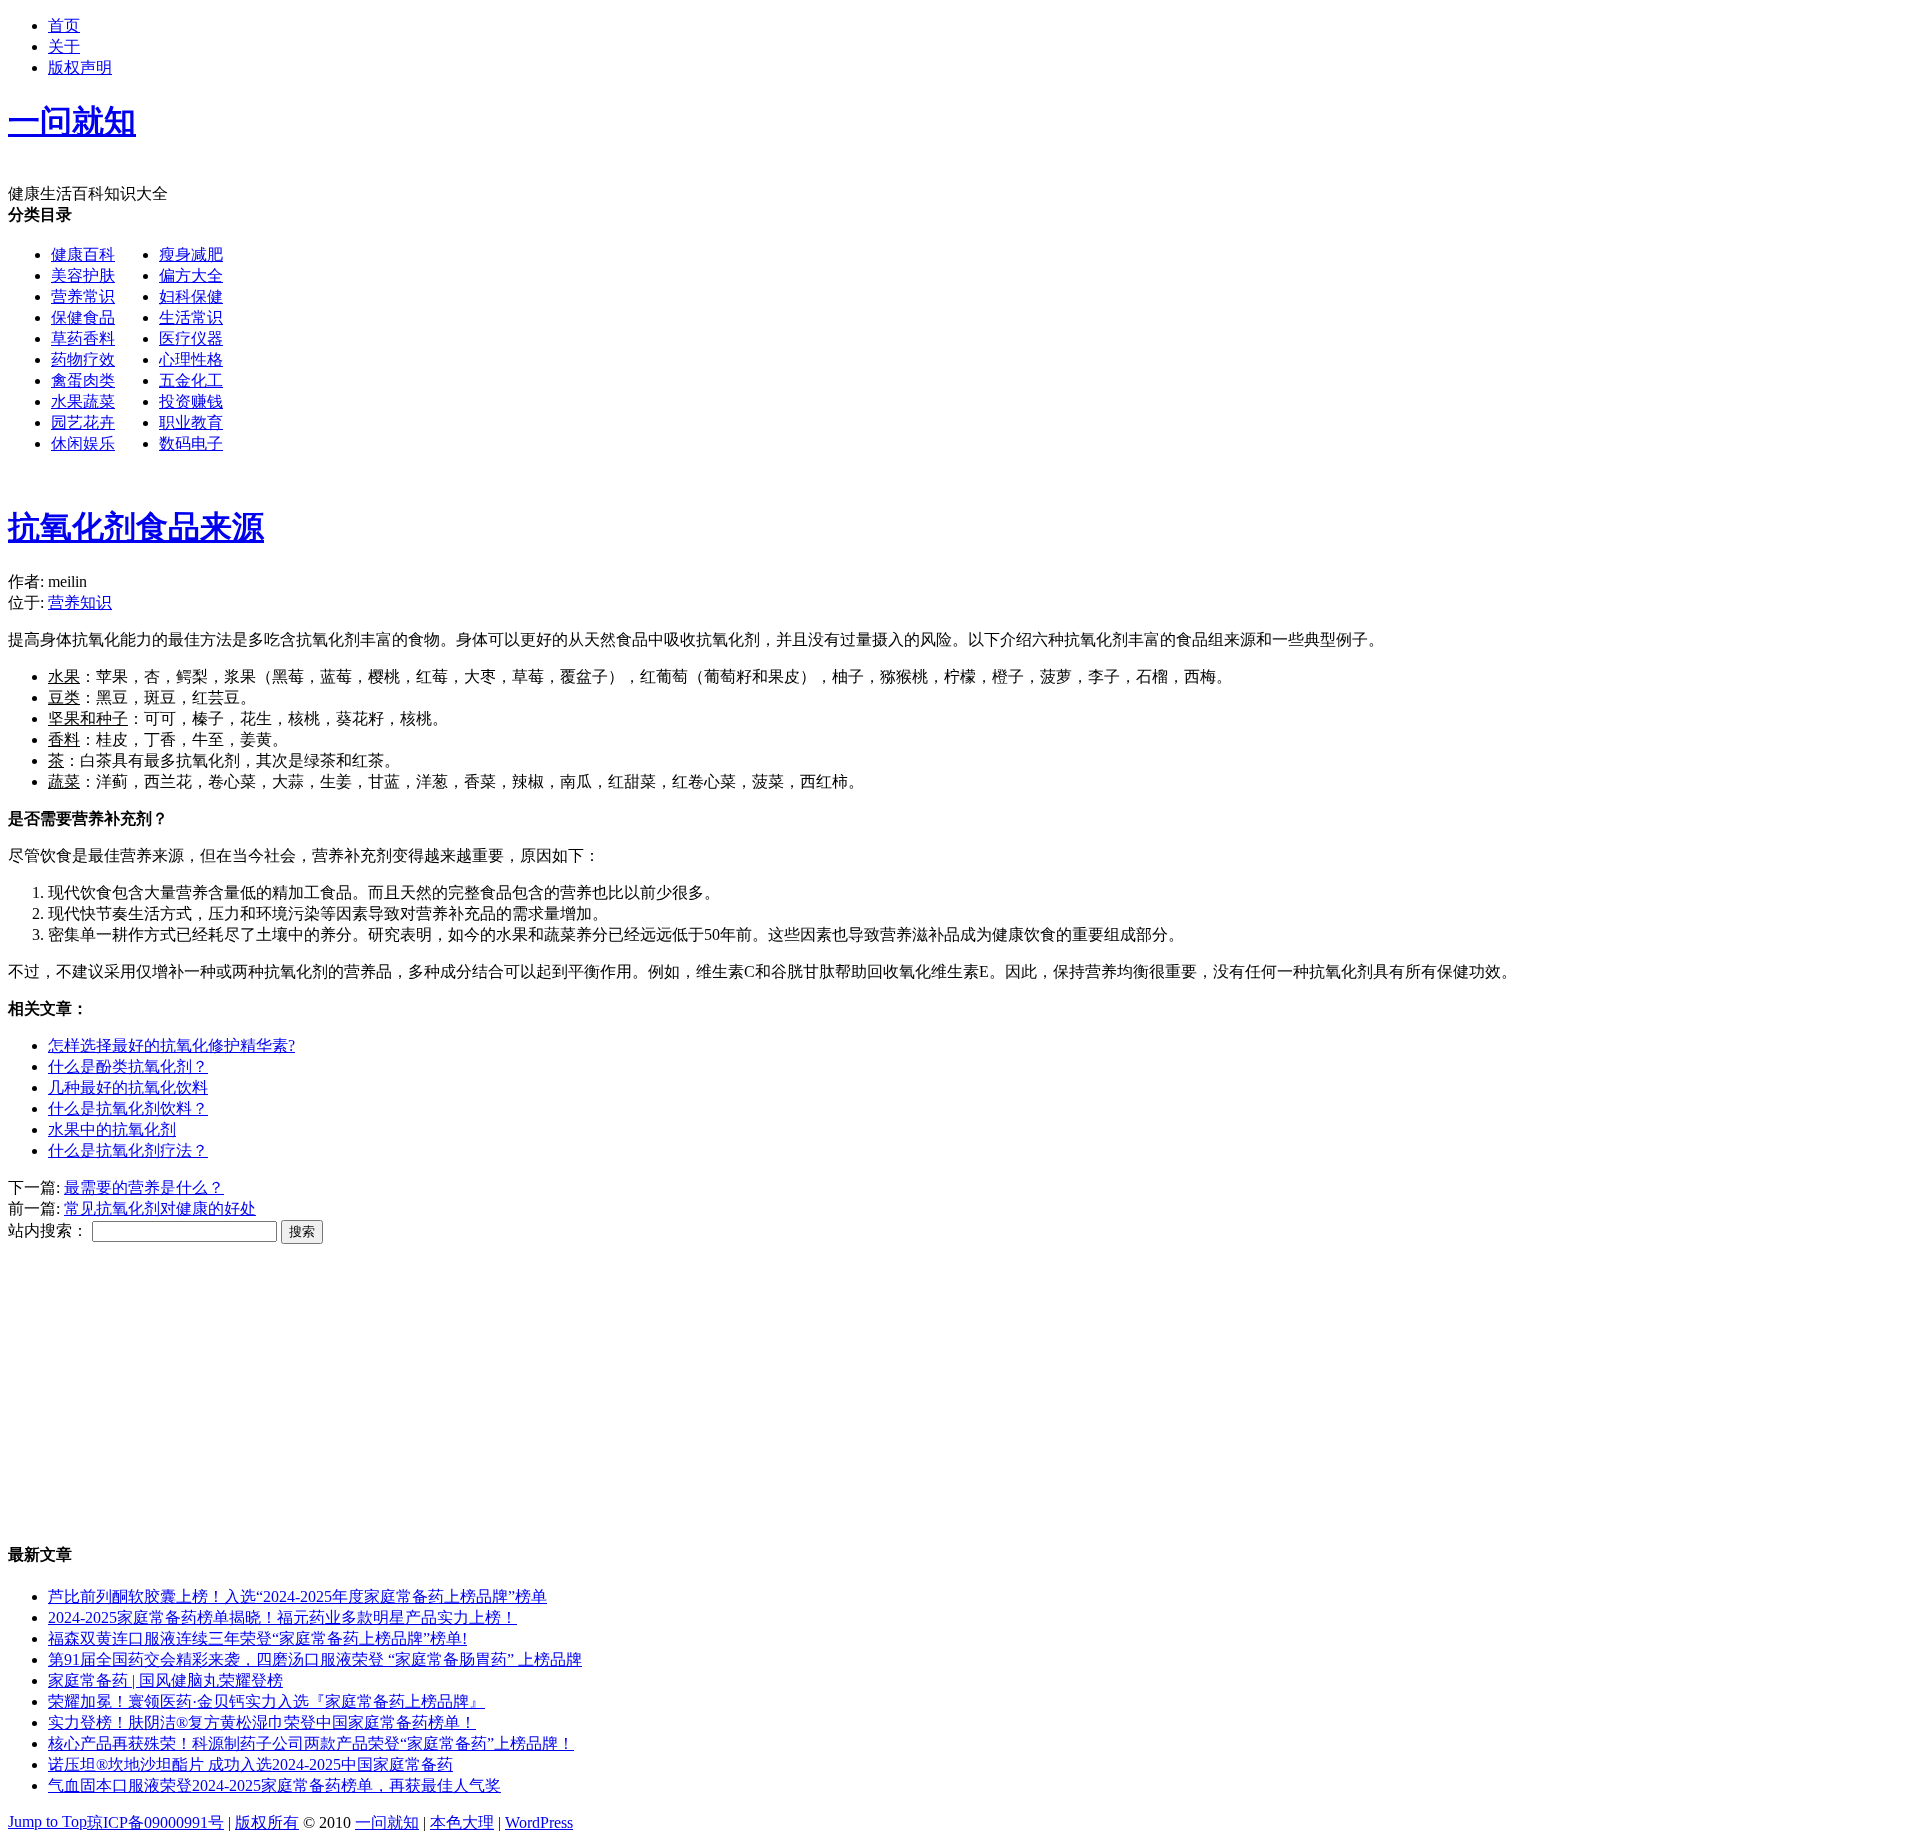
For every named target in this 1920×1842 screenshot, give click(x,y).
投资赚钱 (191, 401)
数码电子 (191, 443)
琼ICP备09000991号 (155, 1822)
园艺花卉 (83, 422)
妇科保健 (191, 296)
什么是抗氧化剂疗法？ (128, 1150)
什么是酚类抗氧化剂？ (128, 1066)
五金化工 (191, 380)
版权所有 (267, 1822)
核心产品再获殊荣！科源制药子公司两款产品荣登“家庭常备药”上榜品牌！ (311, 1743)
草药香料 (83, 338)
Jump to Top (47, 1821)
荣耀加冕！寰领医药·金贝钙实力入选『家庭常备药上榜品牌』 (266, 1701)
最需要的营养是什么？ (144, 1187)
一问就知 (387, 1822)
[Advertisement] (826, 345)
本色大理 (462, 1822)
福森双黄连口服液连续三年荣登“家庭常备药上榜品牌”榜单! (257, 1638)
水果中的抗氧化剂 (112, 1129)
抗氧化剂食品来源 (136, 527)
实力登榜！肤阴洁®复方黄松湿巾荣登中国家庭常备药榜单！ (262, 1722)
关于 (64, 46)
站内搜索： (48, 1230)
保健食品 (83, 317)
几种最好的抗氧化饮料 (128, 1087)
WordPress (539, 1822)
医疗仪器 (191, 338)
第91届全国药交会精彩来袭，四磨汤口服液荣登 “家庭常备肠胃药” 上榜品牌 (315, 1659)
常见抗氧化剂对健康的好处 (160, 1208)
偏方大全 (191, 275)
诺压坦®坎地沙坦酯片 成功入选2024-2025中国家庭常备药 (250, 1764)
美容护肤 (83, 275)
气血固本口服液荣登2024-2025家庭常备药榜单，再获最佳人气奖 (274, 1785)
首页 (64, 25)
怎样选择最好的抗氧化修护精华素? (171, 1045)
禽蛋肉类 (83, 380)
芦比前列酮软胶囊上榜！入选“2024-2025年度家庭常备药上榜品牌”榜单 (297, 1596)
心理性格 (191, 359)
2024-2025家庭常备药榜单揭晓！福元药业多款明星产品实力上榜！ (282, 1617)
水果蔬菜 (83, 401)
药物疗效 (83, 359)
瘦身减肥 (191, 254)
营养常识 (83, 296)
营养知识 (80, 602)
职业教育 (191, 422)
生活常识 (191, 317)
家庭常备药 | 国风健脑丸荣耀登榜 (165, 1680)
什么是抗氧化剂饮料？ (128, 1108)
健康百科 (83, 254)
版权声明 (80, 67)
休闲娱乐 (83, 443)
